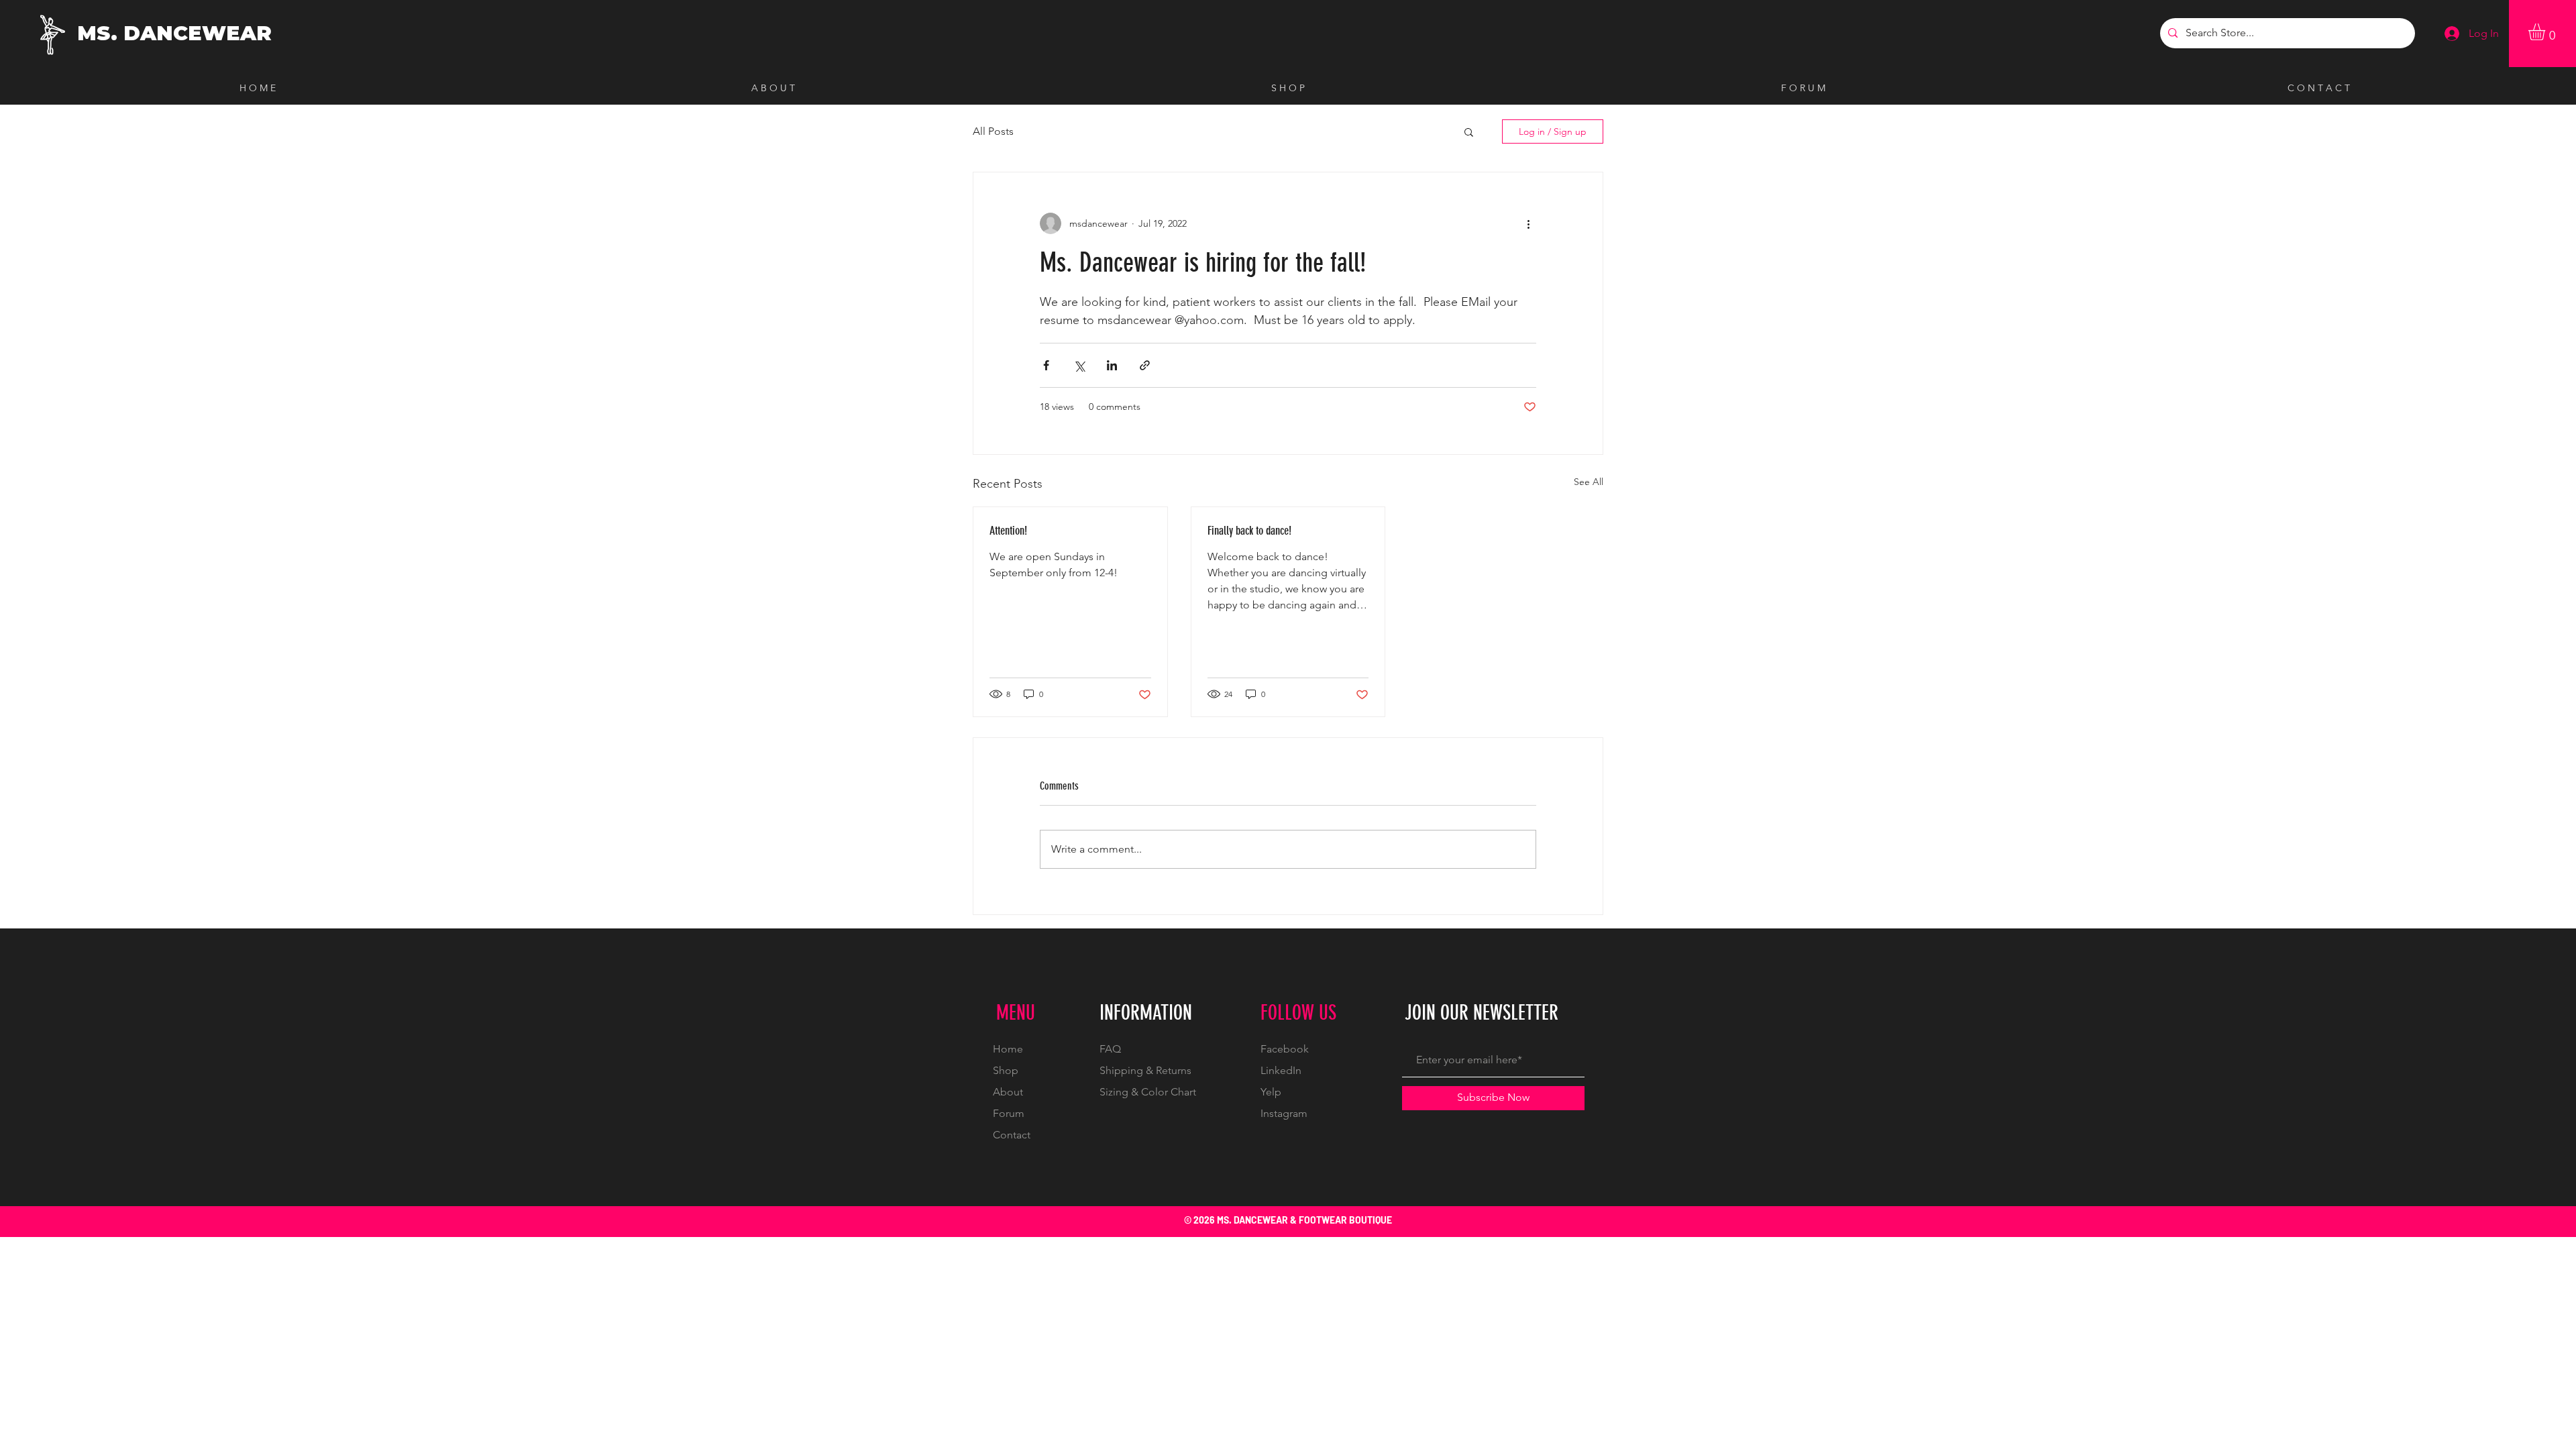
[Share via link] (1145, 365)
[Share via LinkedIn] (1112, 365)
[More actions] (1528, 223)
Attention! (1008, 531)
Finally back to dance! (1249, 531)
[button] (2546, 32)
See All (1589, 482)
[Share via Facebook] (1046, 365)
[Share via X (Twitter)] (1079, 365)
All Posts (993, 131)
